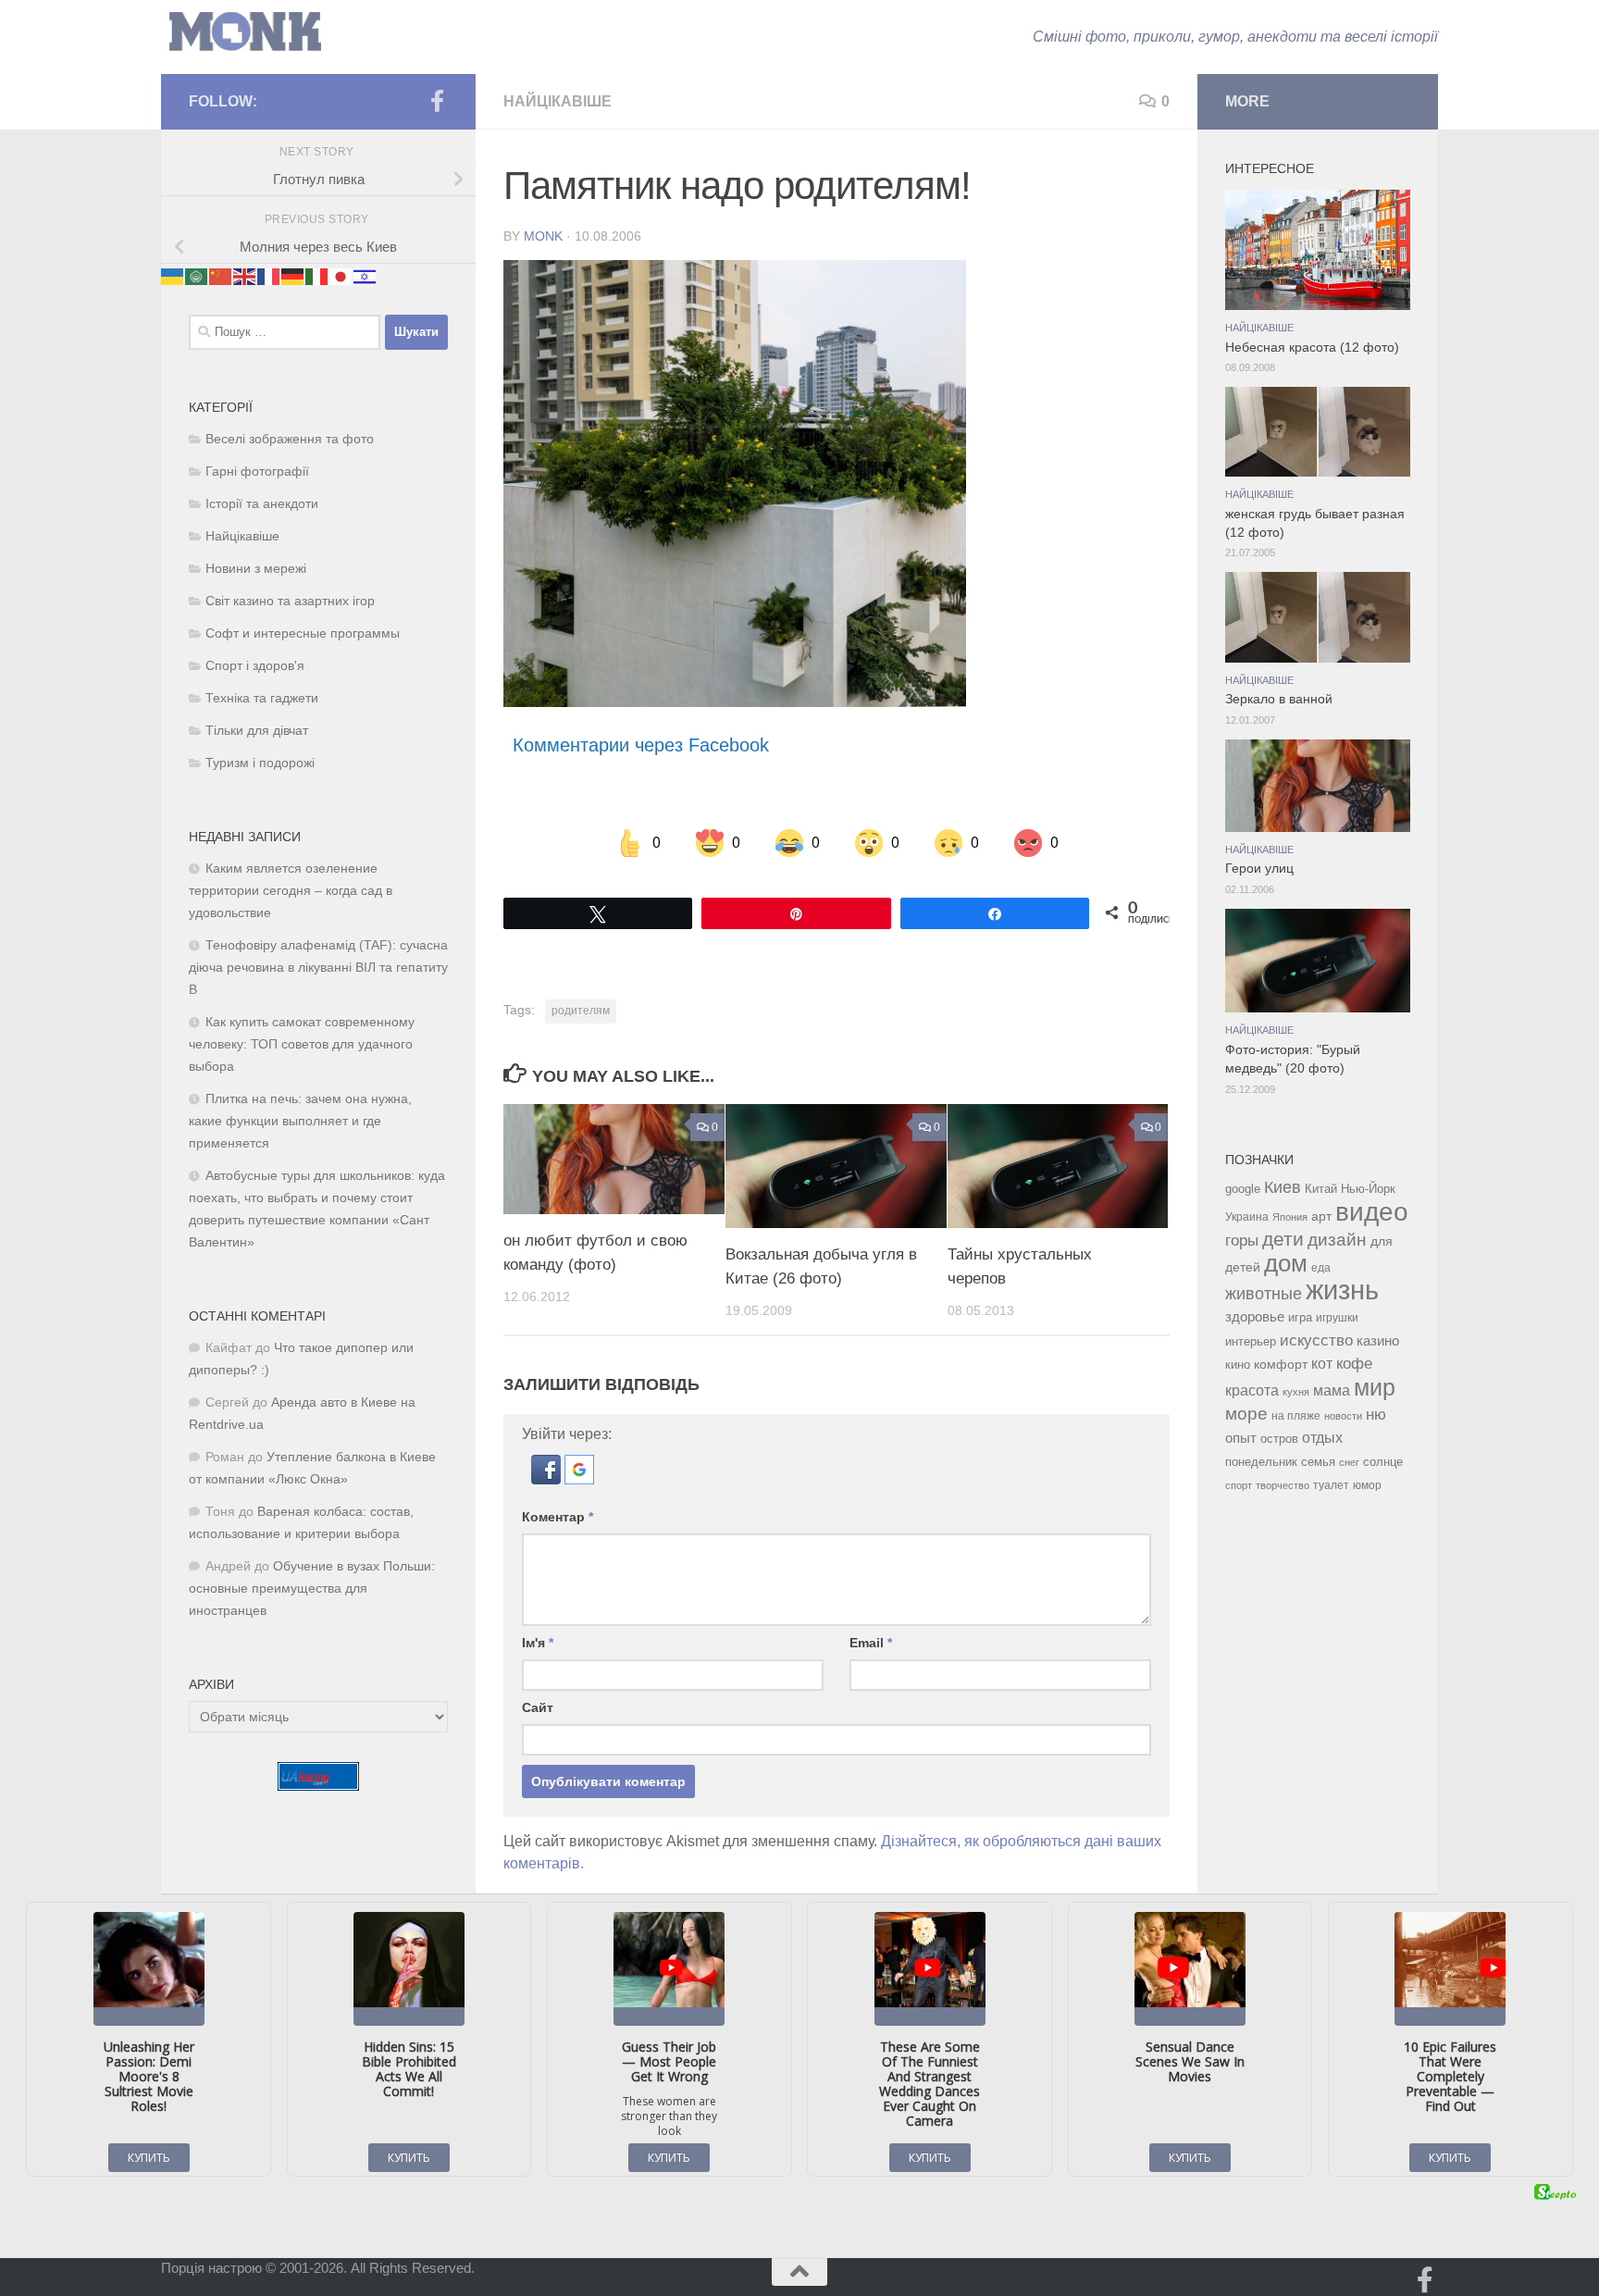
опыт (1241, 1438)
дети (1283, 1239)
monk (543, 236)
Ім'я (538, 1643)
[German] (293, 275)
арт (1321, 1216)
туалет (1331, 1485)
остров (1279, 1439)
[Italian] (317, 275)
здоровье (1255, 1316)
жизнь (1342, 1290)
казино (1378, 1341)
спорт (1239, 1485)
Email (871, 1643)
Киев (1283, 1187)
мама (1332, 1390)
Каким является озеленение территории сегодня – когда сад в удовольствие (291, 891)
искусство (1316, 1340)
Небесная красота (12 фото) (1312, 348)
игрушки (1337, 1318)
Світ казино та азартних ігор (290, 601)
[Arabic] (197, 275)
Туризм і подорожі (260, 763)
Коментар (558, 1517)
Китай (1321, 1189)
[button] (548, 1479)
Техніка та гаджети (262, 698)
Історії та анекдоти (262, 504)
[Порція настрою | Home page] (245, 32)
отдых (1322, 1438)
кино (1238, 1365)
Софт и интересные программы (303, 633)
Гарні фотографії (257, 472)
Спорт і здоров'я (255, 666)
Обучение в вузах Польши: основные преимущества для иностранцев (312, 1589)
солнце (1383, 1462)
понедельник (1261, 1462)
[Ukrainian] (173, 275)
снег (1349, 1462)
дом (1286, 1263)
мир (1375, 1387)
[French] (269, 275)
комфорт (1281, 1364)
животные (1264, 1294)
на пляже (1296, 1416)
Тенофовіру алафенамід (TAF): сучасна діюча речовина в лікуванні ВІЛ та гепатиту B (318, 968)
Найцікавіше (558, 101)
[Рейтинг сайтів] (318, 1786)
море (1246, 1414)
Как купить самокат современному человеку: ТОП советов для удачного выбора (302, 1044)
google (1243, 1189)
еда (1321, 1268)
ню (1376, 1414)
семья (1318, 1462)
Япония (1290, 1217)
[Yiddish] (366, 275)
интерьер (1251, 1342)
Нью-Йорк (1368, 1189)
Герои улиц (1259, 869)
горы (1242, 1240)
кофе (1354, 1364)
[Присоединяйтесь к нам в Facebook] (437, 101)
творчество (1283, 1485)
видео (1372, 1211)
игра (1300, 1317)
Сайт (538, 1707)
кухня (1296, 1392)
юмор (1367, 1485)
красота (1252, 1390)
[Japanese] (341, 275)
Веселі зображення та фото (290, 439)
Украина (1247, 1217)
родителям (581, 1011)
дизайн (1337, 1240)
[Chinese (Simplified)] (221, 275)
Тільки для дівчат (257, 731)
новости (1343, 1416)
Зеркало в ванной (1279, 699)
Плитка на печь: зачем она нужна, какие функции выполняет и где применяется (300, 1121)
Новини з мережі (256, 569)
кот (1322, 1364)
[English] (245, 275)
